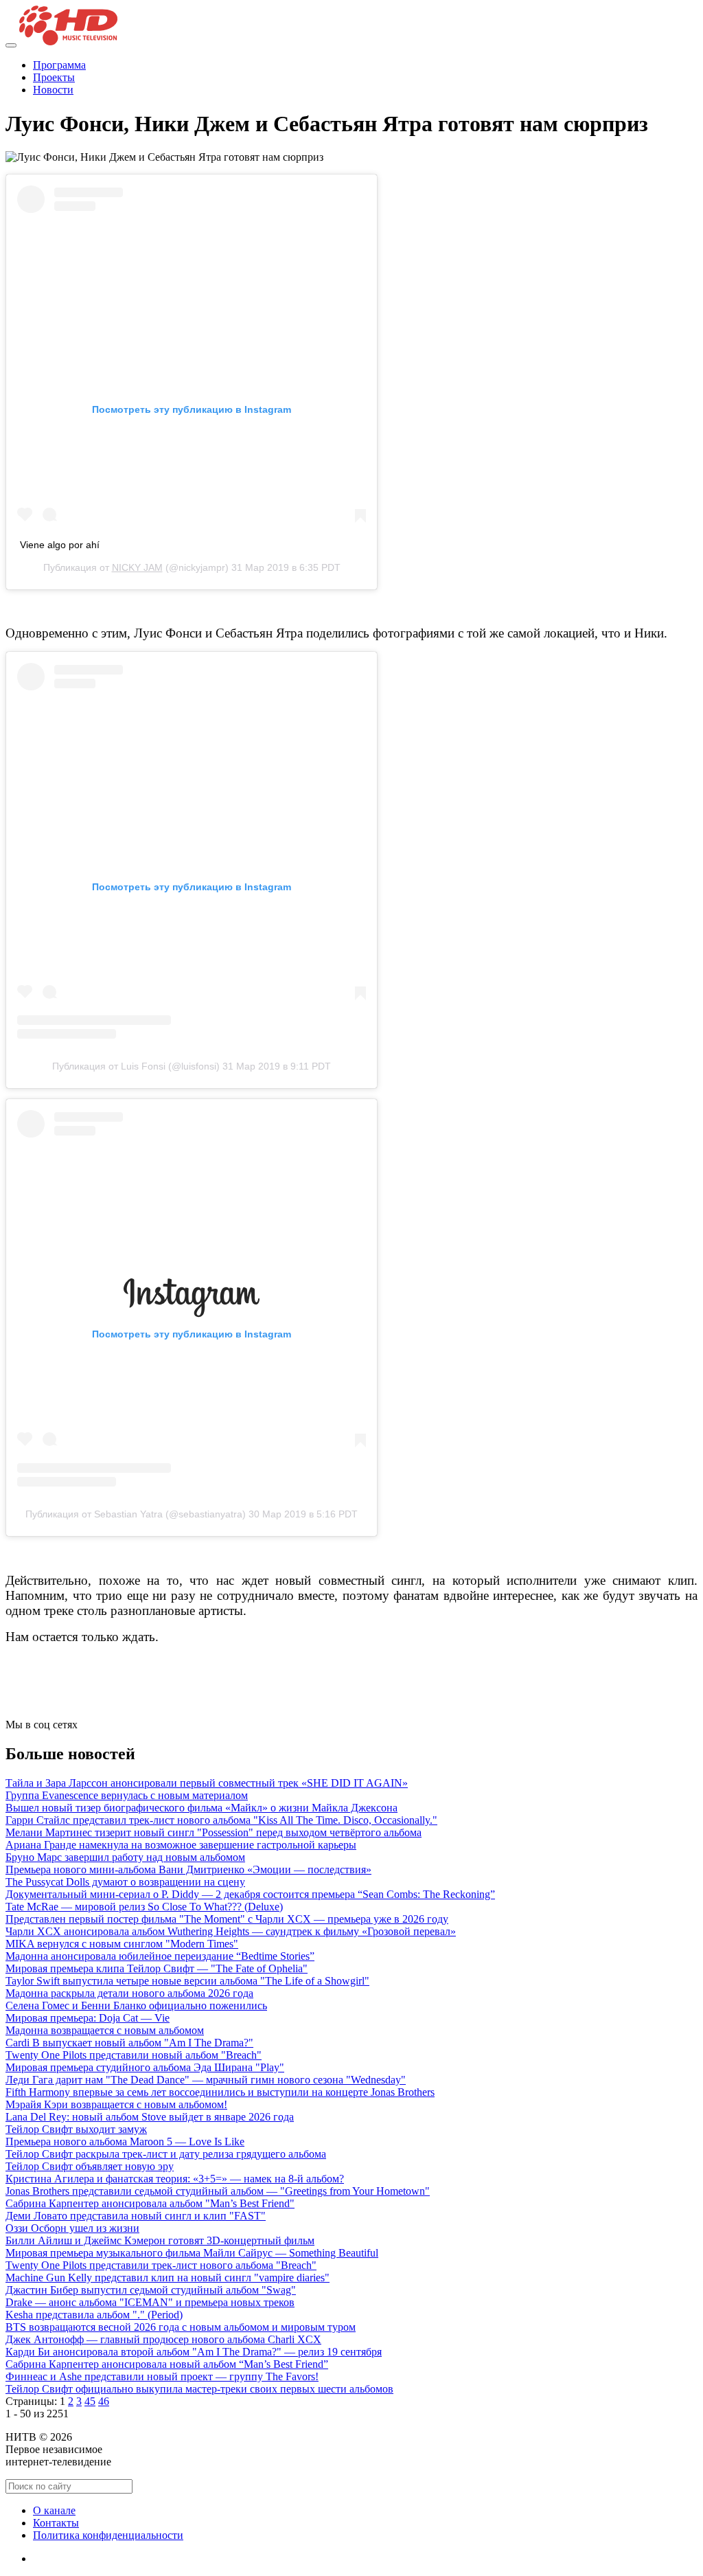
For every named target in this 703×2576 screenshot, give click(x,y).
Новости (53, 90)
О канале (54, 2510)
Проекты (54, 77)
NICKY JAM (137, 567)
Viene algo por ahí (60, 545)
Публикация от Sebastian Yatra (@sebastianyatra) (136, 1514)
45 (90, 2401)
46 (104, 2401)
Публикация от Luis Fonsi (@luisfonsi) (136, 1066)
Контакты (56, 2523)
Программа (59, 65)
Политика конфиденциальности (108, 2535)
